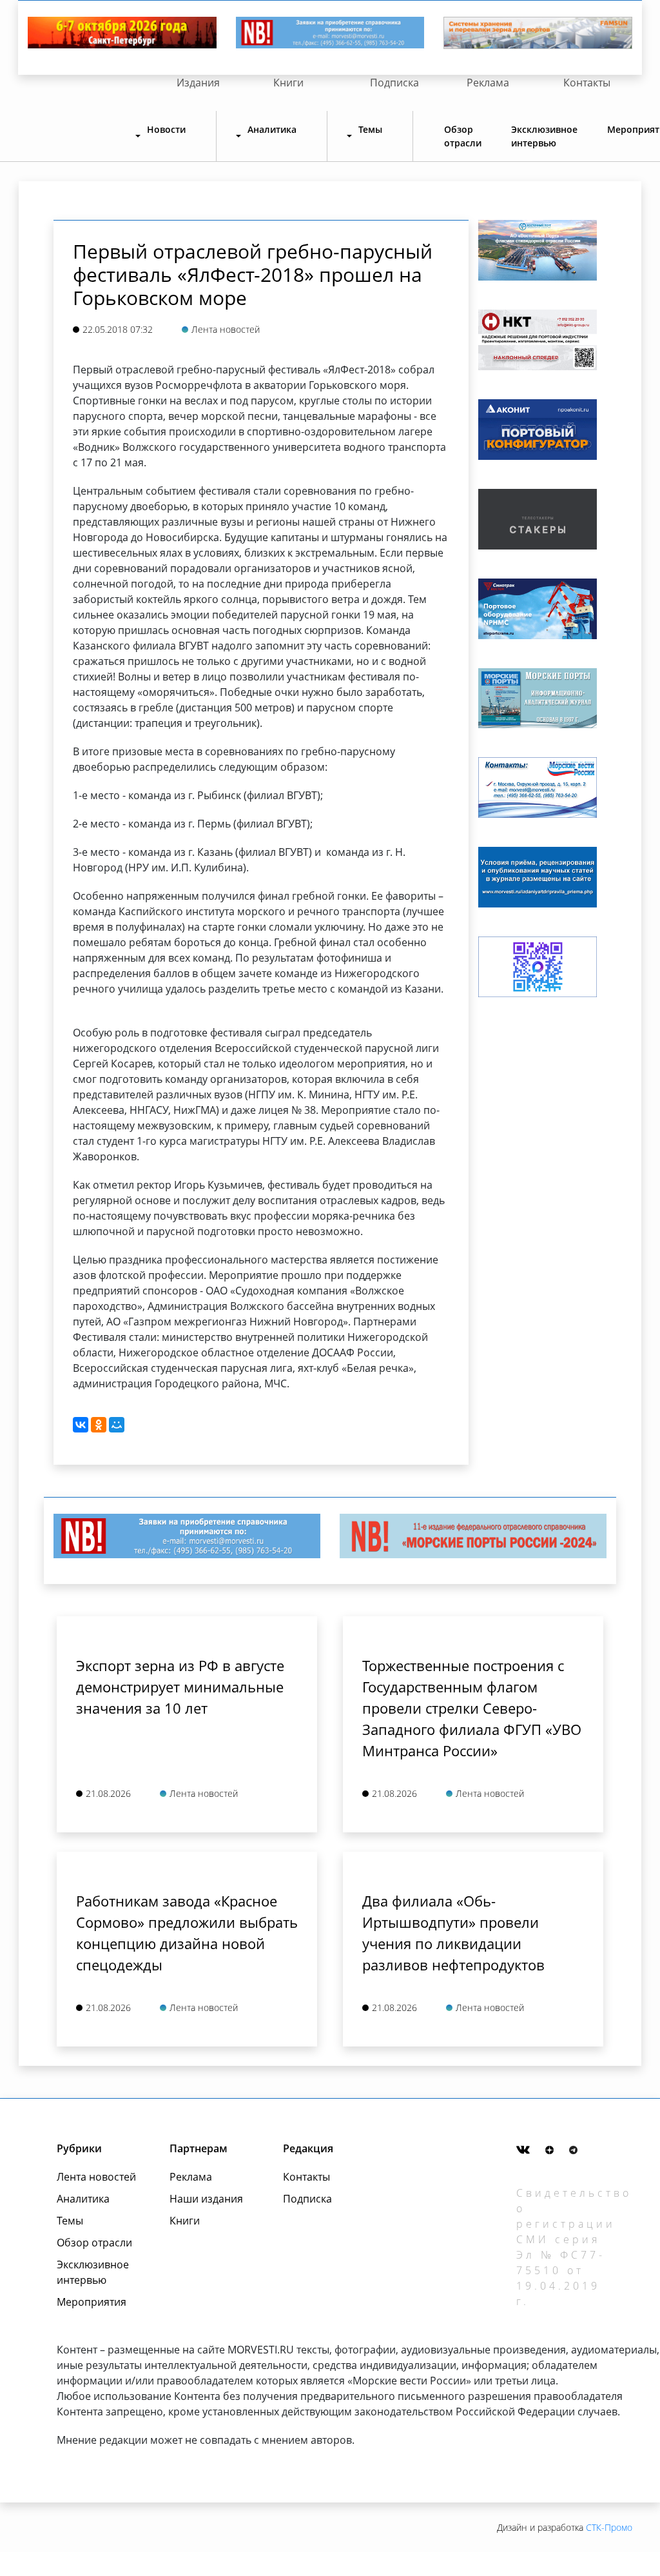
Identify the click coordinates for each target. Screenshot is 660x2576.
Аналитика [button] (272, 129)
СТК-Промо (609, 2527)
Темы (70, 2221)
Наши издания (206, 2199)
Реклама (488, 83)
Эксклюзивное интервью (544, 136)
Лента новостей (96, 2177)
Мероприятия (92, 2302)
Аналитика (83, 2199)
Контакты (587, 83)
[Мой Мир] (117, 1425)
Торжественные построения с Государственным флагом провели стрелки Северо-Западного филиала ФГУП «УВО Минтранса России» (472, 1708)
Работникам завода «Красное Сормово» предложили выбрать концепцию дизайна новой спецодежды (187, 1933)
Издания (198, 83)
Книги (288, 83)
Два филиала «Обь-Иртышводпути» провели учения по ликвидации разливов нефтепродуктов (453, 1933)
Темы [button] (370, 129)
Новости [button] (166, 129)
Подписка (394, 83)
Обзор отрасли (463, 136)
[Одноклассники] (99, 1425)
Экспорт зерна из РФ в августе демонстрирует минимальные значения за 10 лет (180, 1687)
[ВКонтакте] (81, 1425)
